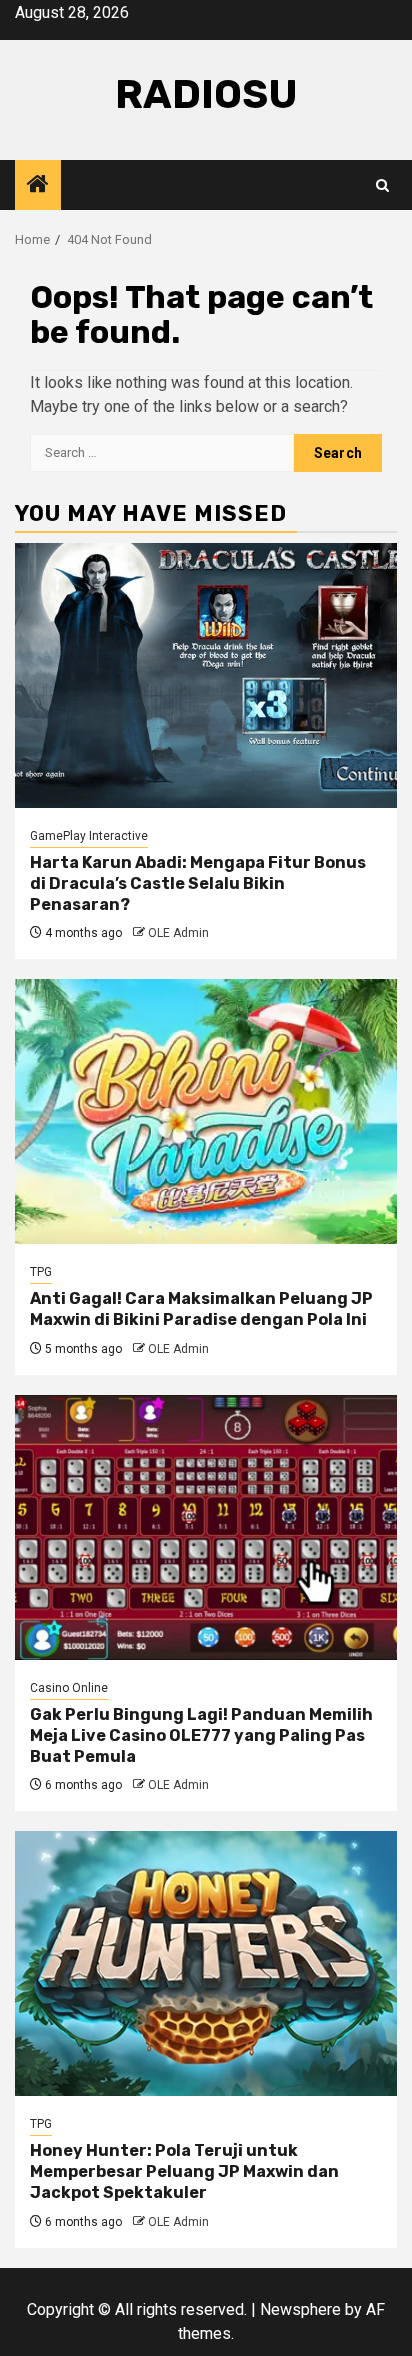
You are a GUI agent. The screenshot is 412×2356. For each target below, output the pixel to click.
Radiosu (206, 94)
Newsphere (300, 2309)
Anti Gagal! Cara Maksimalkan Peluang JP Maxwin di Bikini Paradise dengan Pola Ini (201, 1309)
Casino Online (69, 1688)
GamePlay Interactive (89, 836)
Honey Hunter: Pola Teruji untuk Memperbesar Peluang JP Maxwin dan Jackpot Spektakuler (184, 2171)
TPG (41, 1272)
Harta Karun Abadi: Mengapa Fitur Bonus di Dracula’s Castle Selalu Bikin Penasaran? (198, 883)
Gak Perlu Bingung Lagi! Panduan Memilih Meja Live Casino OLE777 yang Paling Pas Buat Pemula (201, 1735)
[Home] (38, 186)
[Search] (382, 185)
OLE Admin (178, 933)
